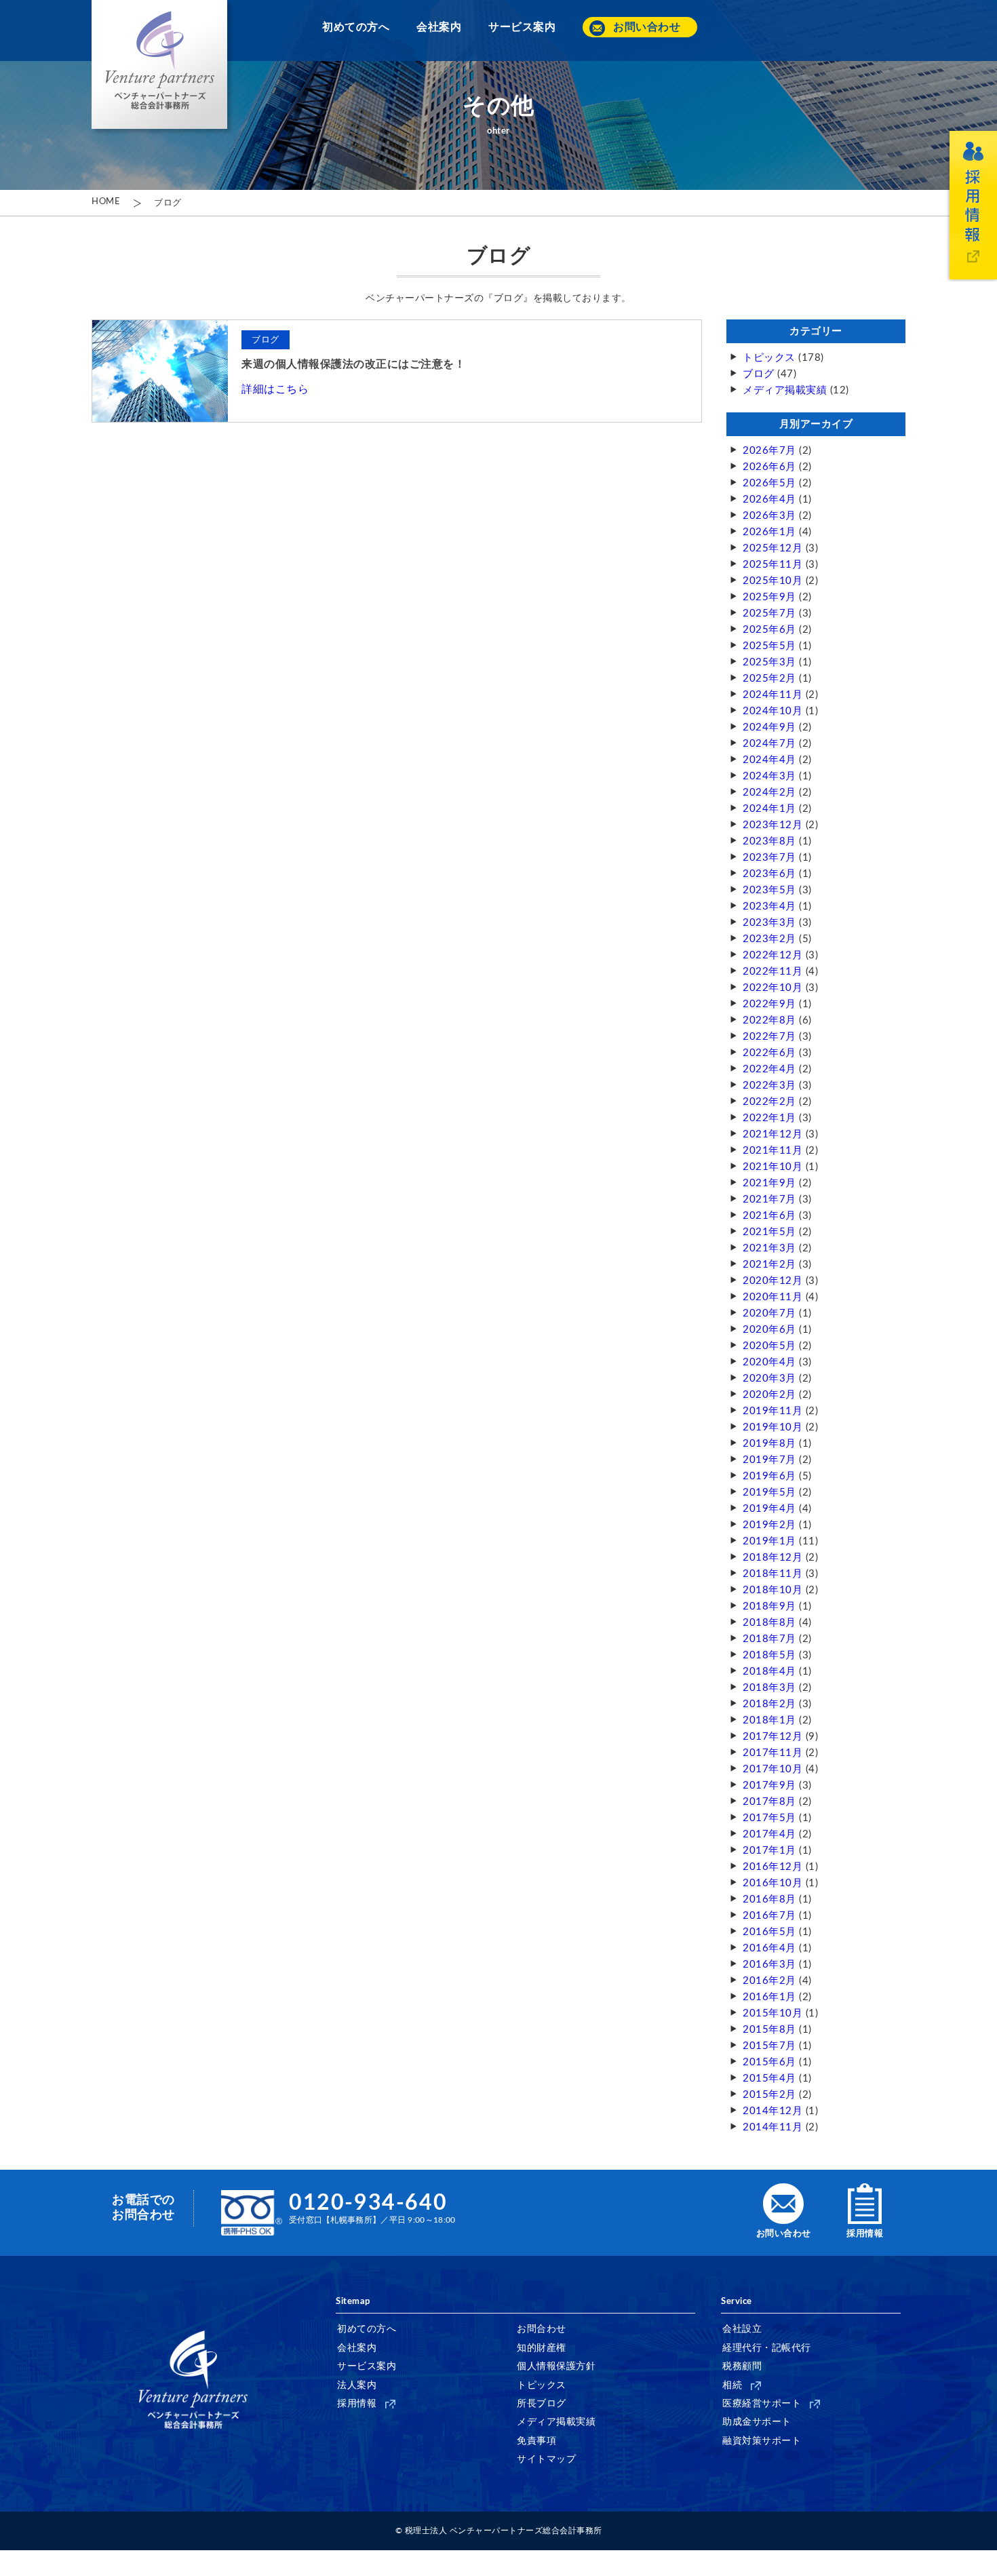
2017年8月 (769, 1802)
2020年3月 (769, 1379)
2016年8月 (769, 1899)
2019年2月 (769, 1525)
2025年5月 (769, 646)
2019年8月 (769, 1444)
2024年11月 (773, 695)
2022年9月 (769, 1004)
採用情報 (357, 2404)
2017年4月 (769, 1834)
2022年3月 (769, 1086)
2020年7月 (769, 1313)
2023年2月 (769, 939)
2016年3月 (769, 1965)
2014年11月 (773, 2127)
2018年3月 (769, 1688)
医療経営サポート (762, 2404)
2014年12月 (773, 2111)
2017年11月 (773, 1753)
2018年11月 (773, 1574)
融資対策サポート (762, 2441)
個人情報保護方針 (556, 2366)
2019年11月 (773, 1411)
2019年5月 (769, 1492)
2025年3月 (769, 662)
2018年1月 (769, 1720)
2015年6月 (769, 2062)
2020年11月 (773, 1297)
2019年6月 (769, 1476)
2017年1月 (769, 1851)
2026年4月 (769, 500)
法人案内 (357, 2385)
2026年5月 (769, 483)
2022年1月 (769, 1118)
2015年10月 (773, 2013)
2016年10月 (773, 1883)
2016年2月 (769, 1981)
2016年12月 (773, 1867)
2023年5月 (769, 890)
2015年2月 (769, 2095)
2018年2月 (769, 1704)
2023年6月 (769, 874)
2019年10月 (773, 1427)
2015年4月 (769, 2079)
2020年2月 (769, 1395)
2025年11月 (773, 565)
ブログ (168, 203)
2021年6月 (769, 1216)
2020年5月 (769, 1346)
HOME (106, 202)
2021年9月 (769, 1183)
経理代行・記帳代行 (767, 2348)
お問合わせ (542, 2329)
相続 (732, 2385)
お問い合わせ (647, 27)
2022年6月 (769, 1053)
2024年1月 (769, 809)
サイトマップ (546, 2459)
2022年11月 (773, 972)
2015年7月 (769, 2046)
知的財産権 (542, 2348)
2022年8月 (769, 1020)
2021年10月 (773, 1167)
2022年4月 (769, 1069)
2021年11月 (773, 1151)
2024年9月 (769, 727)
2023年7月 (769, 858)
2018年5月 (769, 1655)
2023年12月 (773, 825)
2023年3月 (769, 923)
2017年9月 (769, 1785)
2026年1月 (769, 532)
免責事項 (536, 2441)
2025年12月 (773, 548)
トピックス (769, 358)
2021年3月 (769, 1248)
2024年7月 (769, 744)
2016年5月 (769, 1932)
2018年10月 (773, 1590)
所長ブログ (542, 2404)
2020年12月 (773, 1281)
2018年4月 (769, 1672)
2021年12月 (773, 1134)
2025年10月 (773, 581)
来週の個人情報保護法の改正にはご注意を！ (353, 364)
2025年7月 (769, 613)
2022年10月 (773, 988)
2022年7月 (769, 1037)
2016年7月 (769, 1916)
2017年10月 (773, 1769)
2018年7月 (769, 1639)
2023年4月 (769, 906)
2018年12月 (773, 1558)
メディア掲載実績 (785, 390)
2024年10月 (773, 711)
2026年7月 (769, 451)
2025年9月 (769, 597)
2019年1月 (769, 1541)
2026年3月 (769, 516)
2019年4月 (769, 1509)
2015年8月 (769, 2030)
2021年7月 (769, 1199)
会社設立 (742, 2329)
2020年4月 (769, 1362)
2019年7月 (769, 1460)
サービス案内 (522, 27)
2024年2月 (769, 793)
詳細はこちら (275, 389)
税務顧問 (742, 2366)
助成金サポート (757, 2422)
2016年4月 (769, 1948)
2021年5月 (769, 1232)
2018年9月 (769, 1606)
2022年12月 (773, 955)
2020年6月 (769, 1330)
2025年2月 (769, 679)
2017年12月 (773, 1737)
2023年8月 (769, 841)
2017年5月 (769, 1818)
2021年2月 (769, 1265)
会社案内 (439, 27)
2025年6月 (769, 630)
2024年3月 (769, 776)
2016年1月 (769, 1997)
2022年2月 (769, 1102)
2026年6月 (769, 467)
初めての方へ (356, 27)
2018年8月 (769, 1623)
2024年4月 (769, 760)
